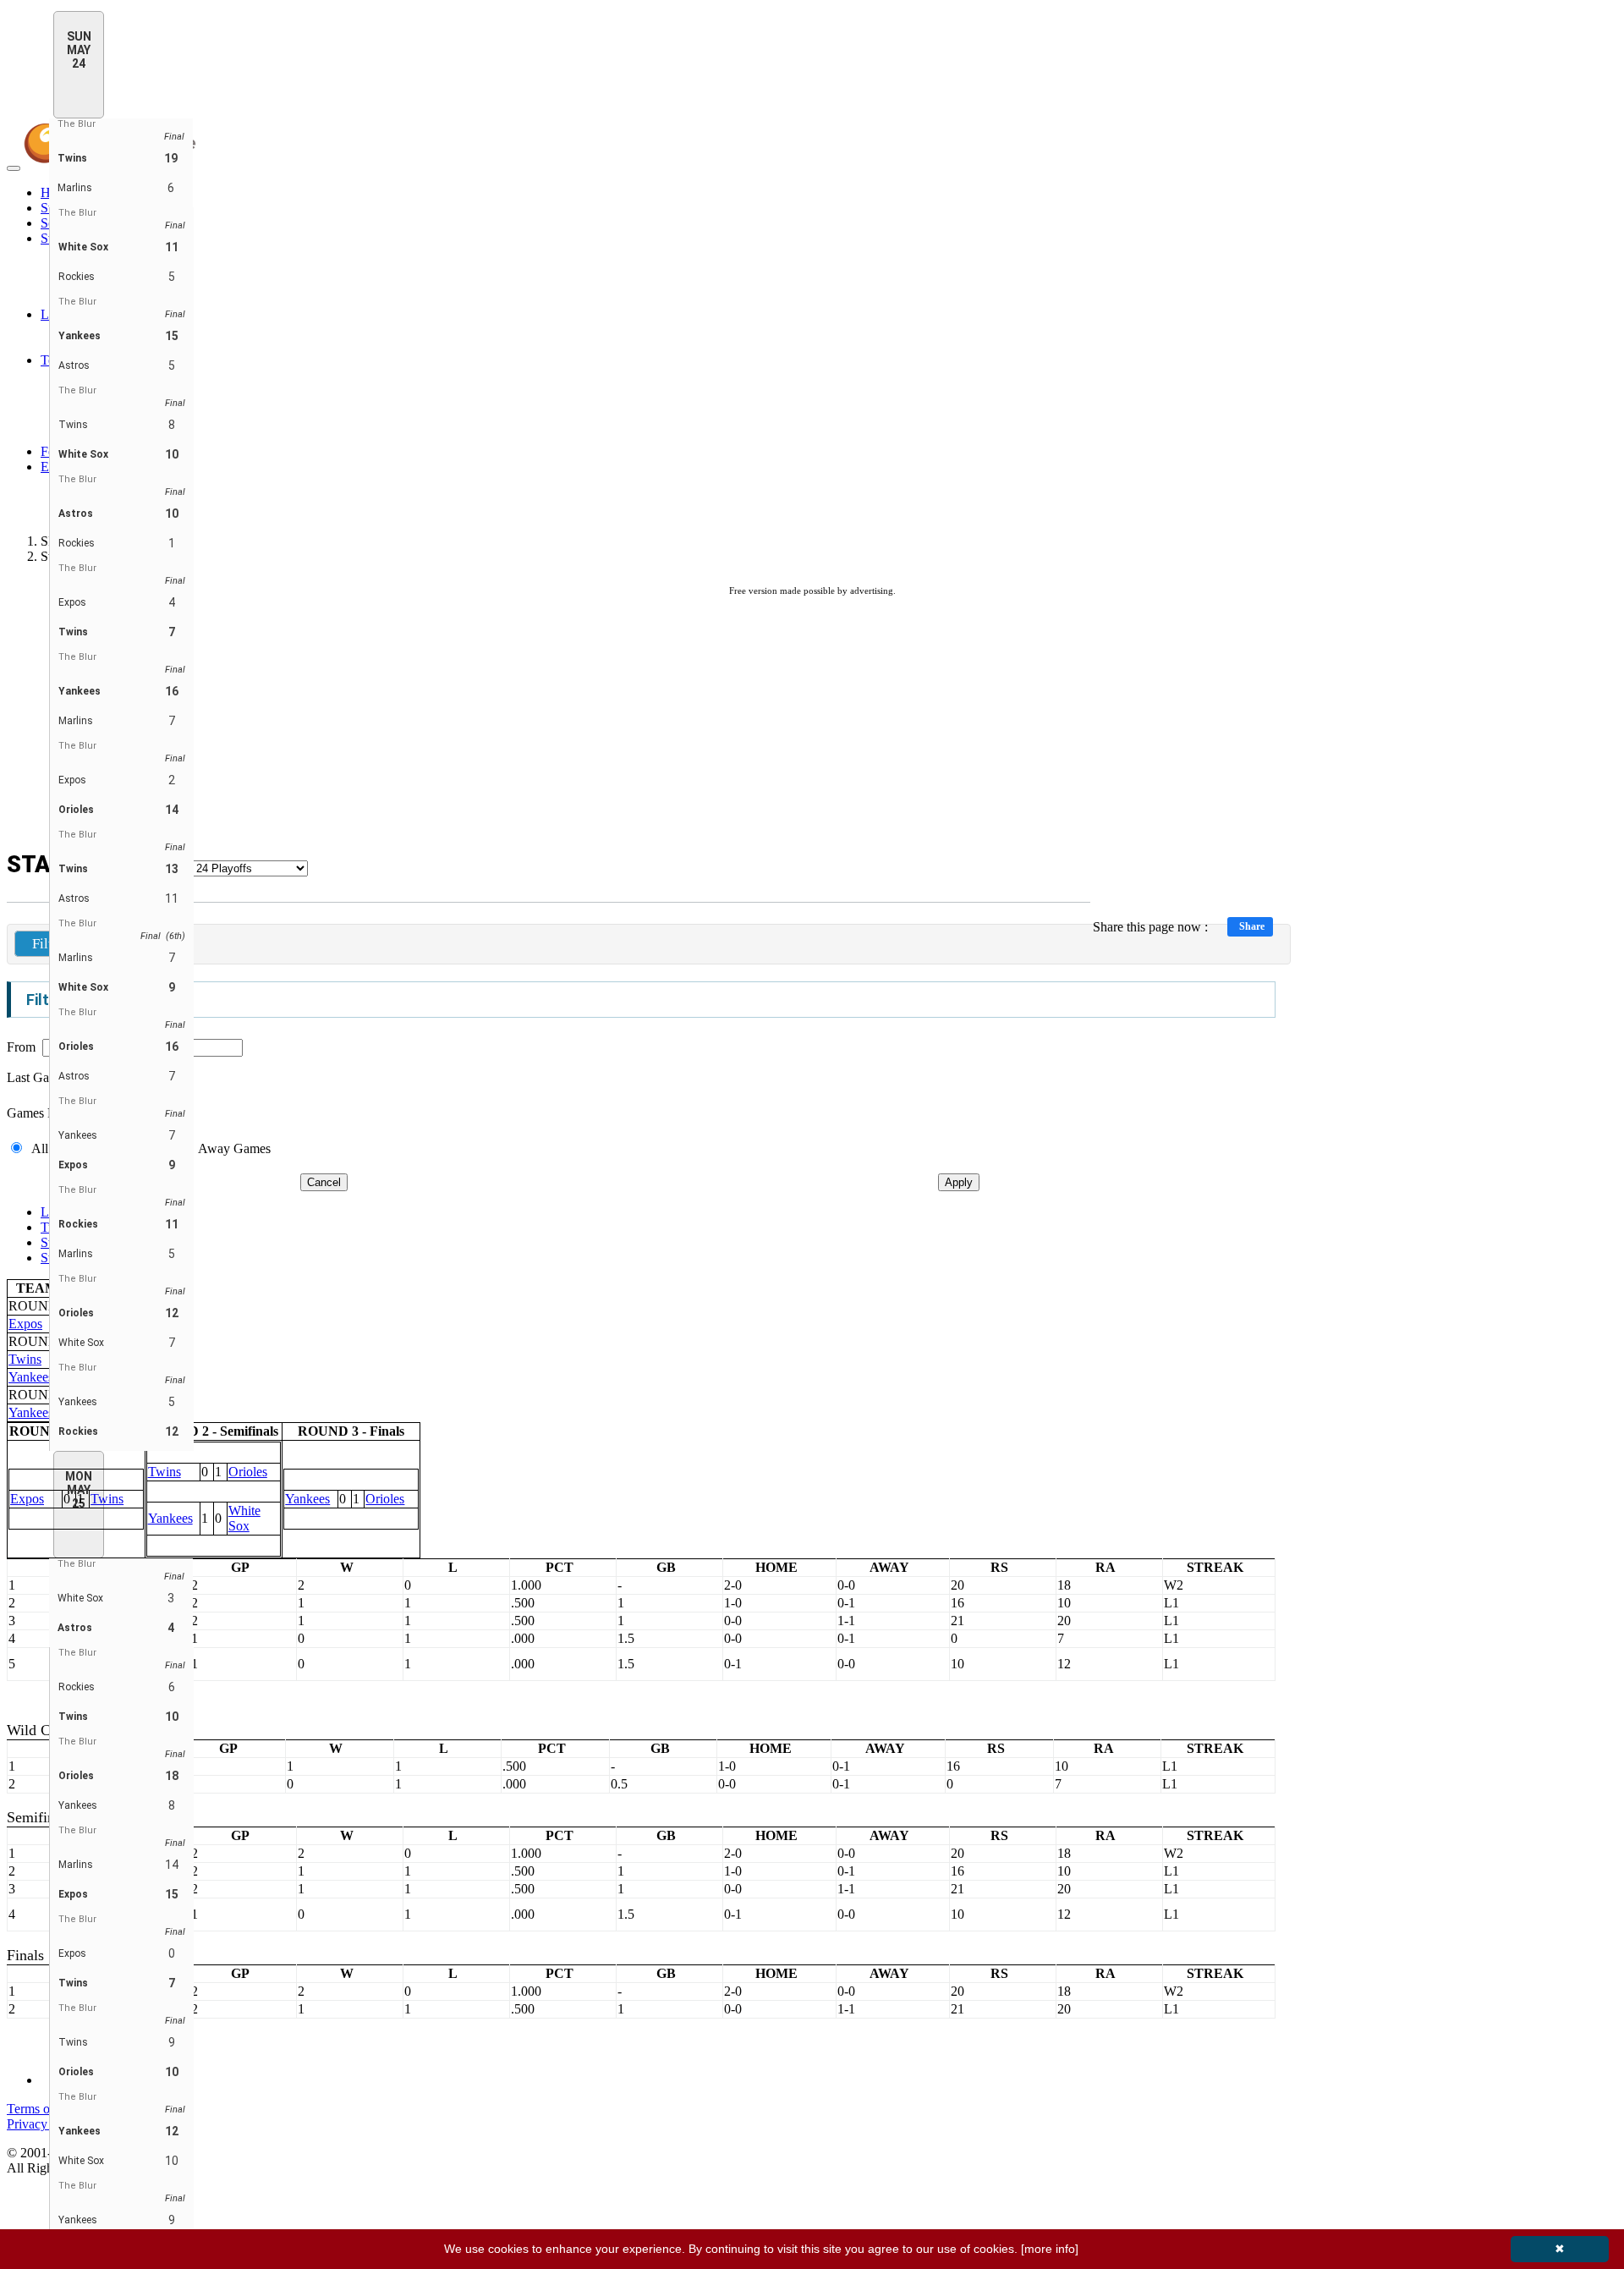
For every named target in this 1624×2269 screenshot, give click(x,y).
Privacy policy (45, 2124)
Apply (959, 1182)
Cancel (324, 1182)
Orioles (248, 1472)
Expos (25, 1324)
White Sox (244, 1518)
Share (1252, 926)
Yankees (31, 1377)
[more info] (1050, 2249)
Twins (25, 1359)
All (40, 1148)
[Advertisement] (812, 724)
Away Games (234, 1148)
